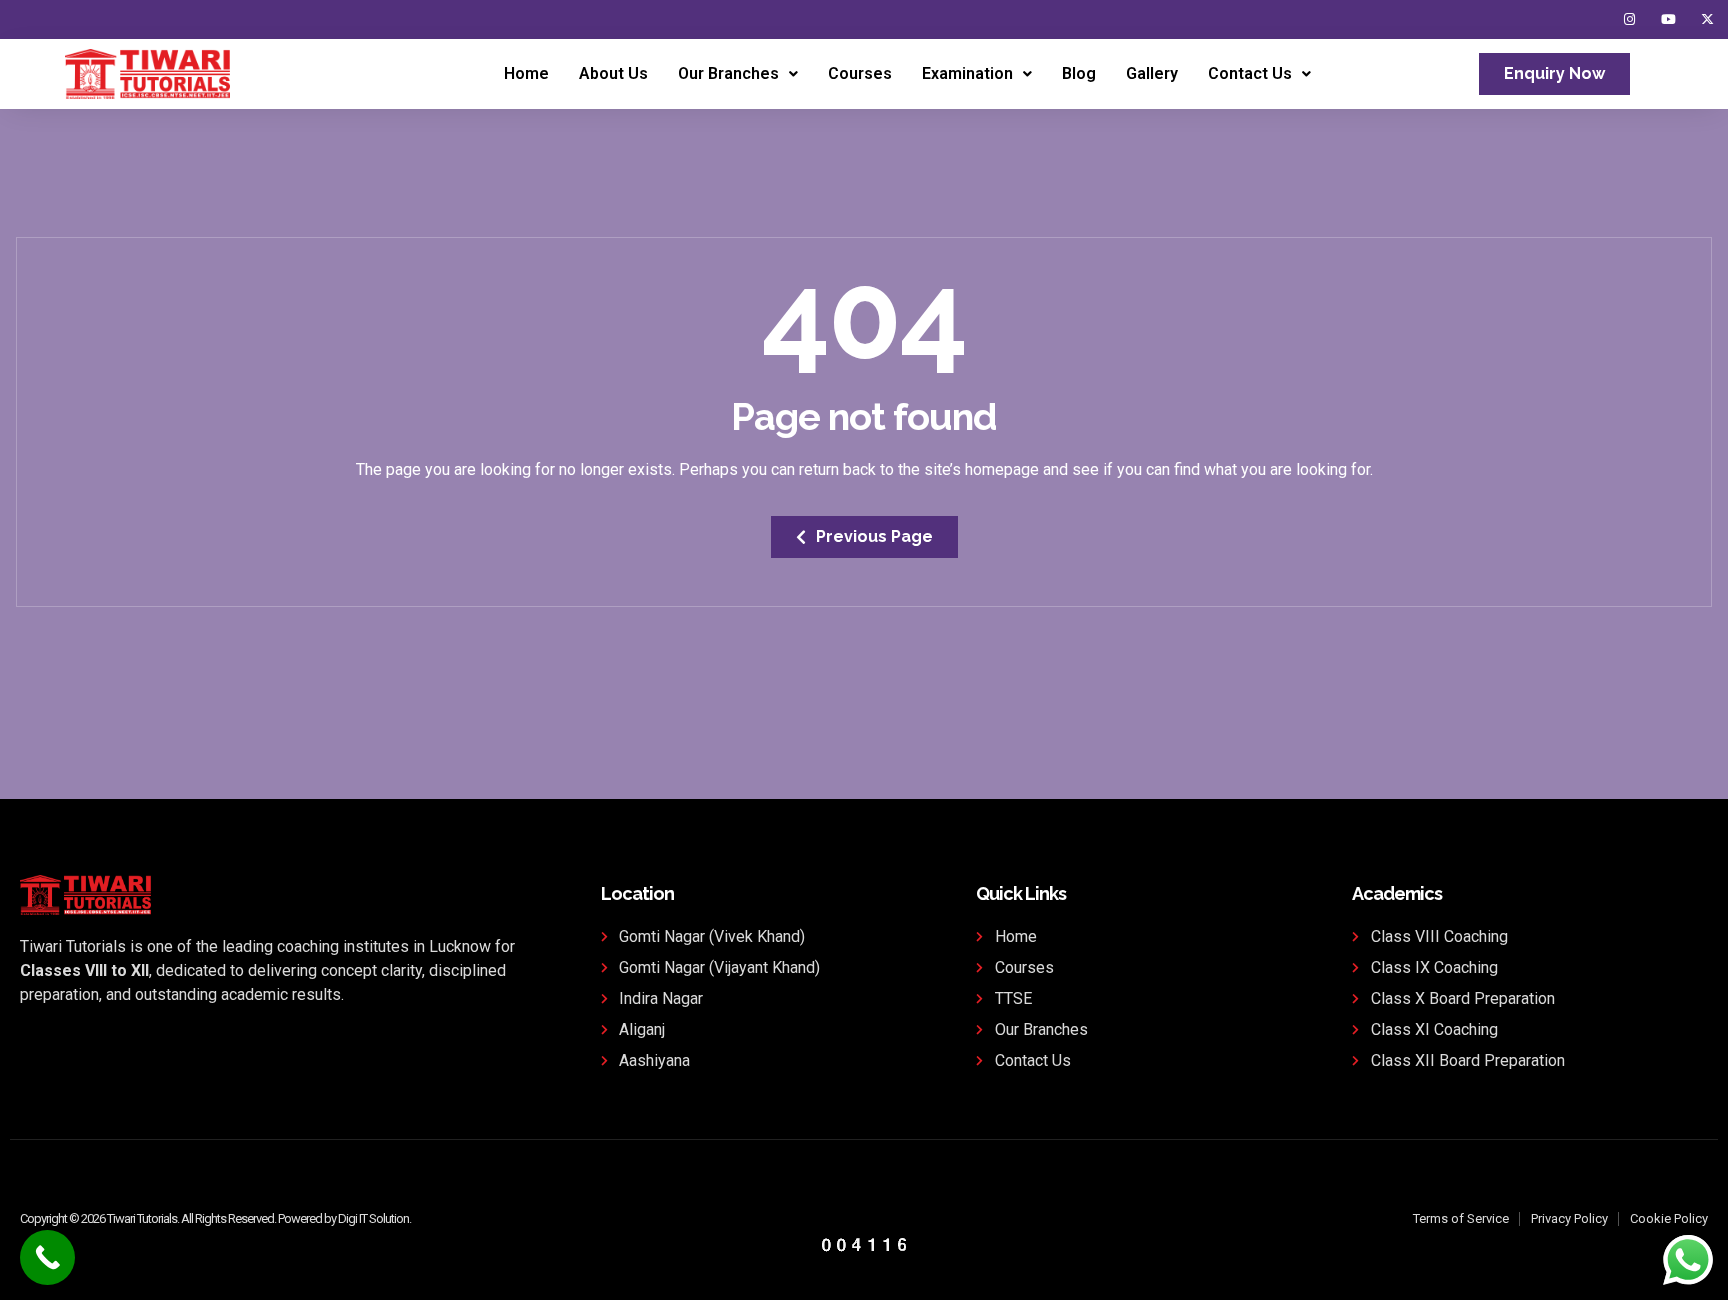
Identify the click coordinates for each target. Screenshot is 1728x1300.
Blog (1079, 73)
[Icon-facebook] (1551, 19)
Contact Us (1250, 73)
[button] (738, 74)
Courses (860, 73)
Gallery (1152, 73)
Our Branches (728, 73)
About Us (613, 73)
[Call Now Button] (47, 1257)
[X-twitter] (1707, 19)
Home (526, 73)
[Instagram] (1629, 19)
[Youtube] (1668, 19)
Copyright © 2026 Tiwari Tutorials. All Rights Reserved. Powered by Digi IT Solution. (215, 1218)
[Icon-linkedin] (1590, 19)
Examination (967, 73)
